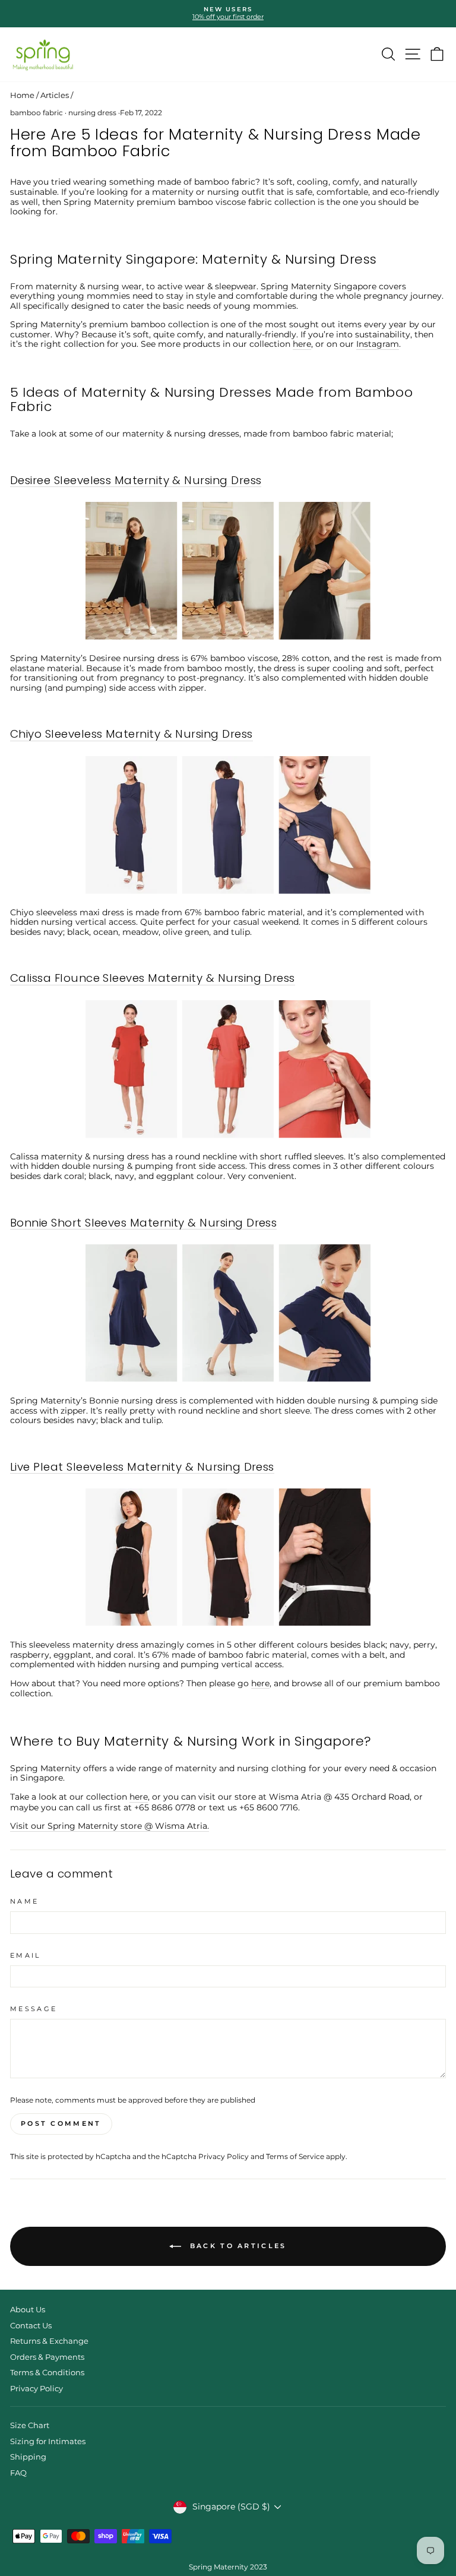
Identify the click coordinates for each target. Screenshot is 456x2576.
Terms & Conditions (47, 2373)
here (302, 344)
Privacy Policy (224, 2157)
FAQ (18, 2473)
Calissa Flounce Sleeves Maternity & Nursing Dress (153, 979)
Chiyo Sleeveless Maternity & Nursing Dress (132, 734)
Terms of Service (295, 2157)
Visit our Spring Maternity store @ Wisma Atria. (110, 1826)
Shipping (28, 2457)
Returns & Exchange (49, 2341)
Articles (55, 95)
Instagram (378, 344)
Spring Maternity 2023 (228, 2567)
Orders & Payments (47, 2357)
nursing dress (92, 113)
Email (26, 1956)
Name (24, 1902)
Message (34, 2009)
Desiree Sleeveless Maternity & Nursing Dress (136, 481)
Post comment (61, 2123)
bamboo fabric (37, 113)
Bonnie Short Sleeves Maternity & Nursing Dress (143, 1223)
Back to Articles (236, 2246)
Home (22, 95)
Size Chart (30, 2425)
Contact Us (31, 2326)
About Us (28, 2310)
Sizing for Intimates (48, 2441)
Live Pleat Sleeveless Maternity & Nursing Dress (142, 1467)
